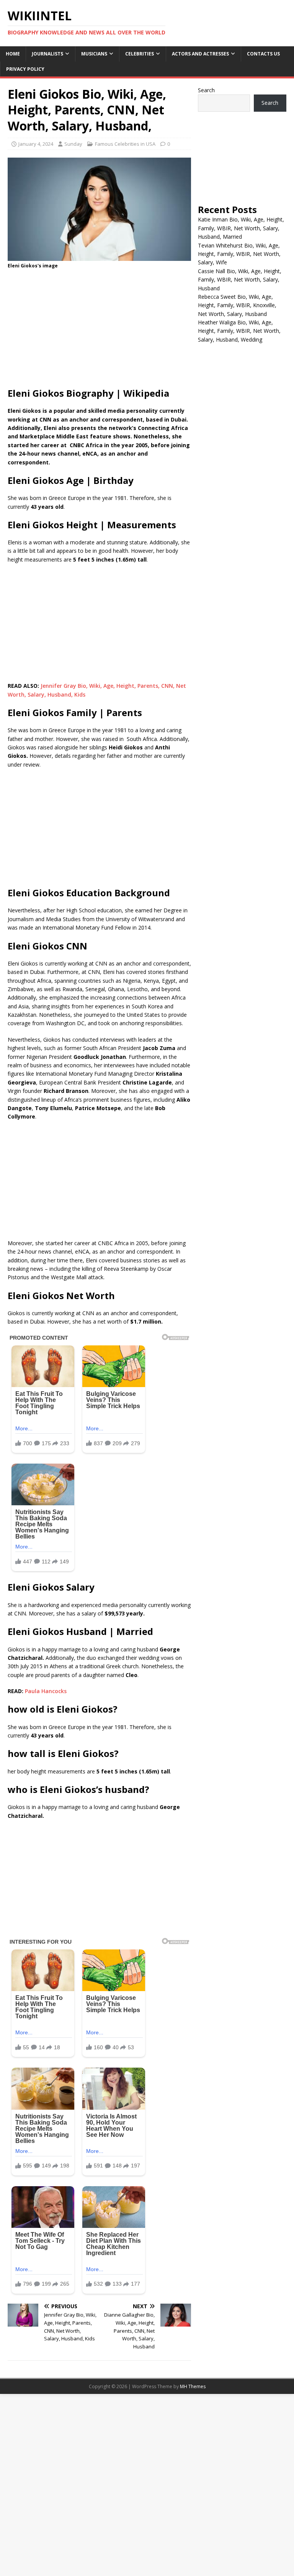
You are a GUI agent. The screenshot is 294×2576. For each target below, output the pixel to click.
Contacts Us (263, 54)
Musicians (94, 54)
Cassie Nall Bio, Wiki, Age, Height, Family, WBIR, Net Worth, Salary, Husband (240, 280)
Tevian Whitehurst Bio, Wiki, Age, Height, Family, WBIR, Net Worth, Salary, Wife (239, 254)
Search (206, 90)
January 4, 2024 (36, 144)
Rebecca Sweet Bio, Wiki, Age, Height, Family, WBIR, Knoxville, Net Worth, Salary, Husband (237, 305)
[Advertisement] (99, 331)
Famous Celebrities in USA (125, 144)
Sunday (73, 144)
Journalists (47, 54)
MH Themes (193, 2386)
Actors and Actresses (200, 54)
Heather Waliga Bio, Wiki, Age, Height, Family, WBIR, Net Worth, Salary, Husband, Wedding (239, 331)
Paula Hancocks (46, 1691)
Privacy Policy (25, 69)
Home (13, 54)
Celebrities (140, 54)
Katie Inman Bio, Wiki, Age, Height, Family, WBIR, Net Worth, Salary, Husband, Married (241, 228)
